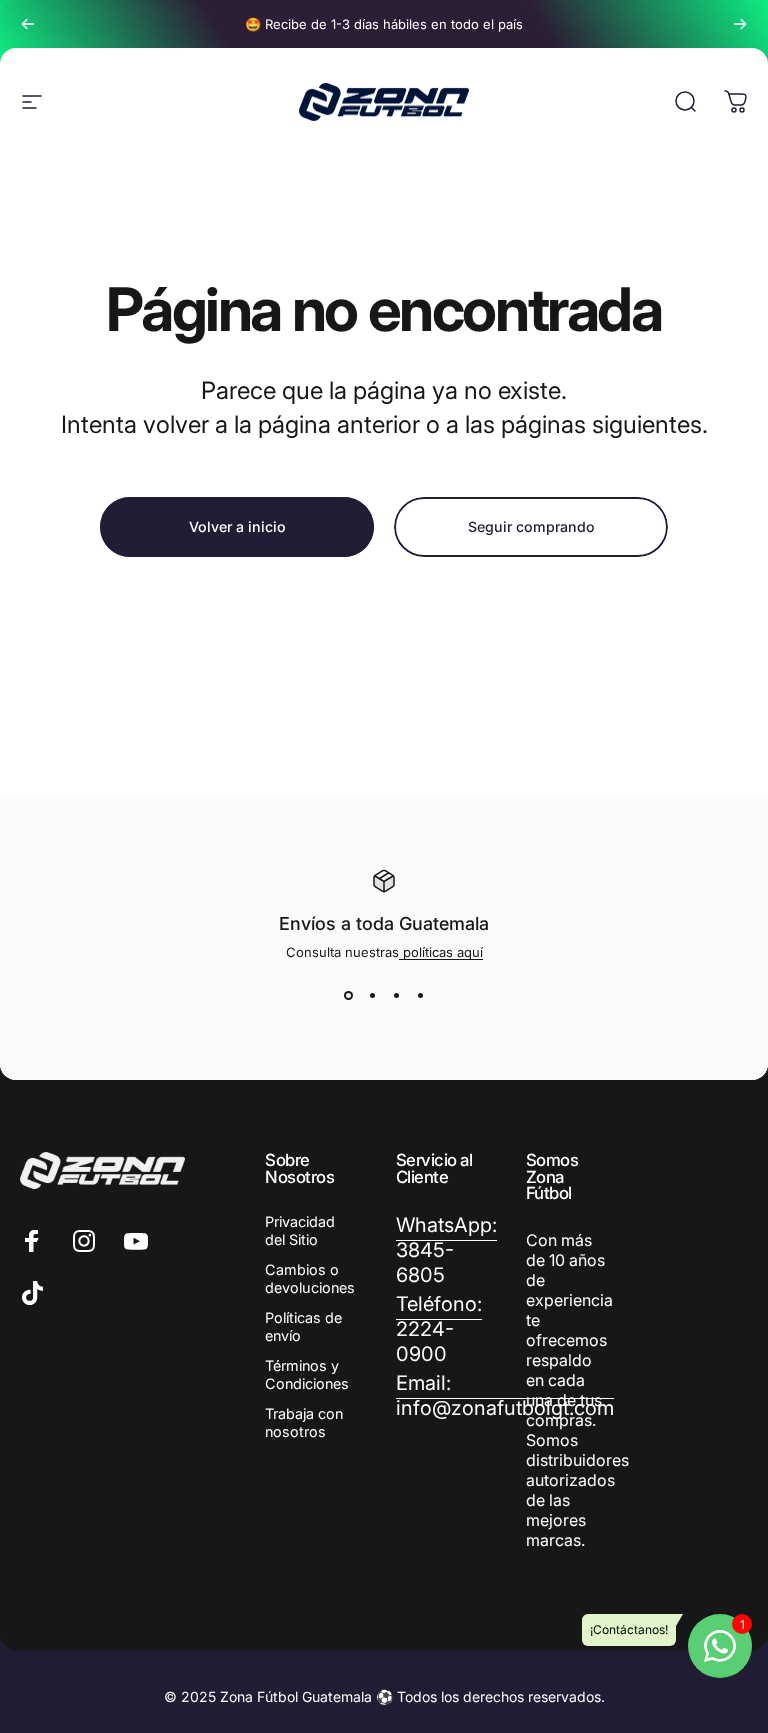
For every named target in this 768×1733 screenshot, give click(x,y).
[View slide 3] (396, 996)
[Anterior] (28, 24)
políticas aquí (441, 952)
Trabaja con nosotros (304, 1422)
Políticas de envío (303, 1326)
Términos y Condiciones (307, 1374)
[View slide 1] (348, 996)
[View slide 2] (372, 996)
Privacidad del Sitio (300, 1230)
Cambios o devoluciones (310, 1278)
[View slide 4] (420, 996)
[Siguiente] (740, 24)
